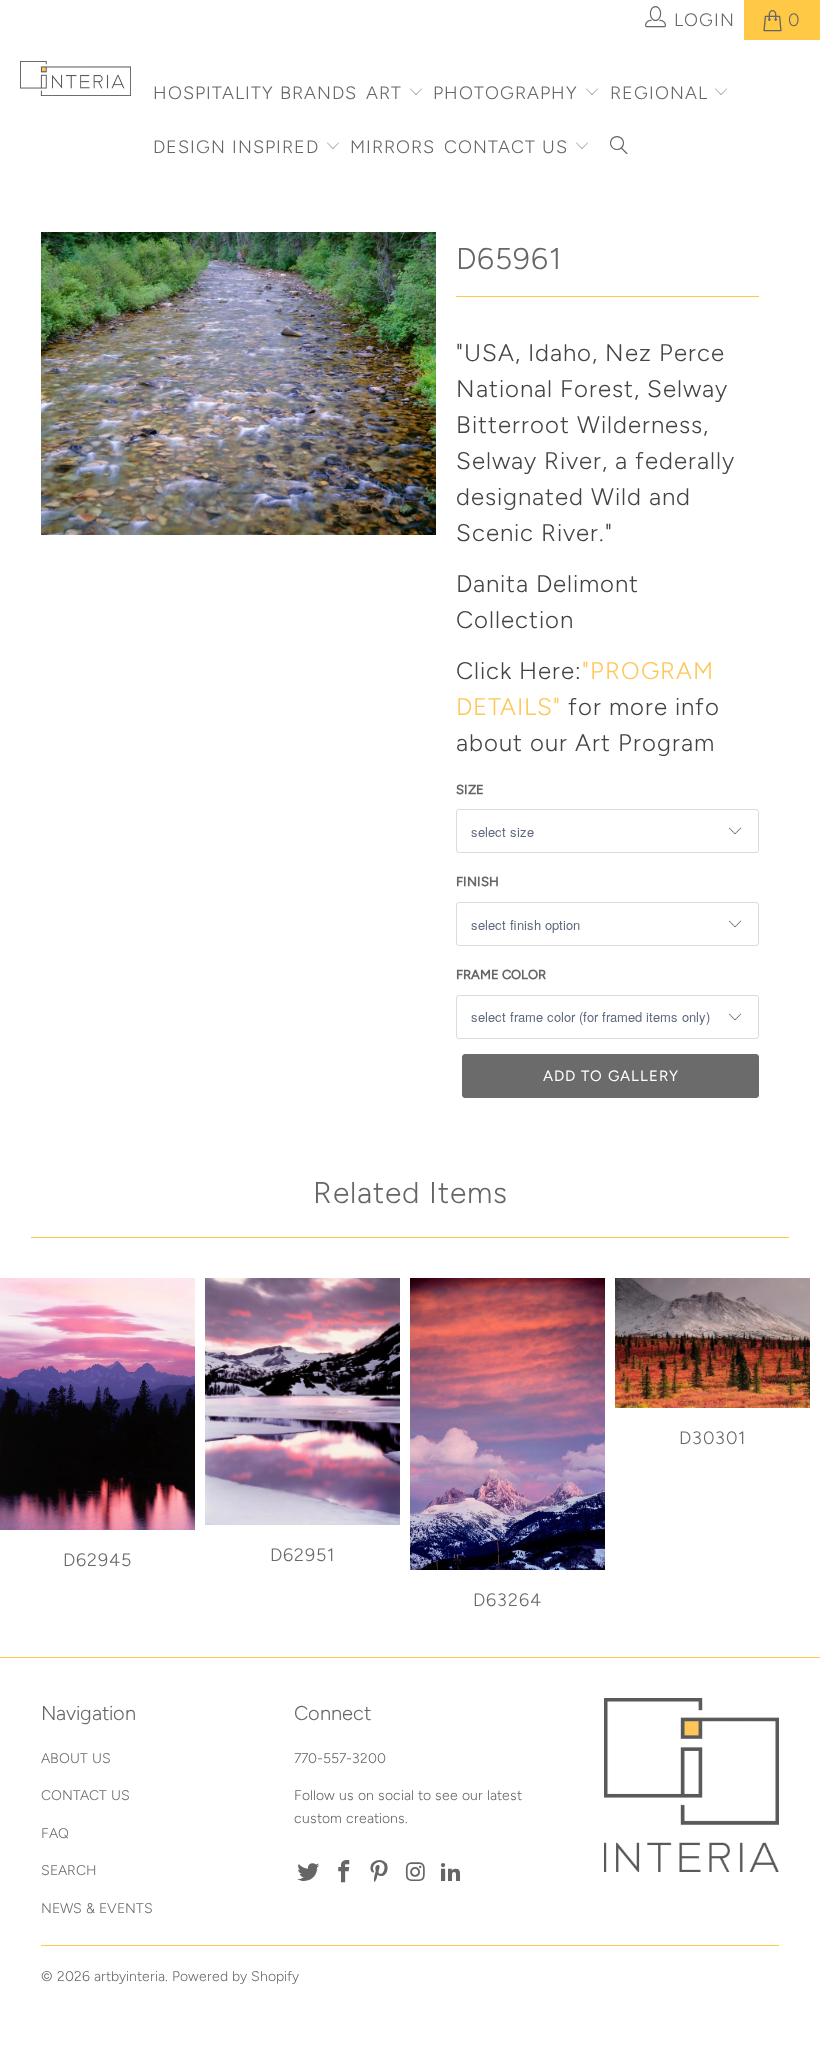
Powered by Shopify (235, 1976)
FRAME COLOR (501, 974)
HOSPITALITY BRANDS (255, 93)
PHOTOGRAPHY (505, 93)
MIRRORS (392, 147)
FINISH (477, 881)
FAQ (55, 1833)
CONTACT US (509, 147)
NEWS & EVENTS (97, 1908)
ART (384, 93)
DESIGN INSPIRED (236, 147)
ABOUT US (76, 1758)
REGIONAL (659, 93)
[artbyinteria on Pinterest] (380, 1873)
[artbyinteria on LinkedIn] (451, 1873)
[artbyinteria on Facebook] (344, 1873)
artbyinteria (129, 1976)
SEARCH (69, 1870)
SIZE (470, 789)
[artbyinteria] (75, 78)
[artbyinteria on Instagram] (416, 1873)
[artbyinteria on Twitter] (309, 1873)
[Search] (620, 148)
